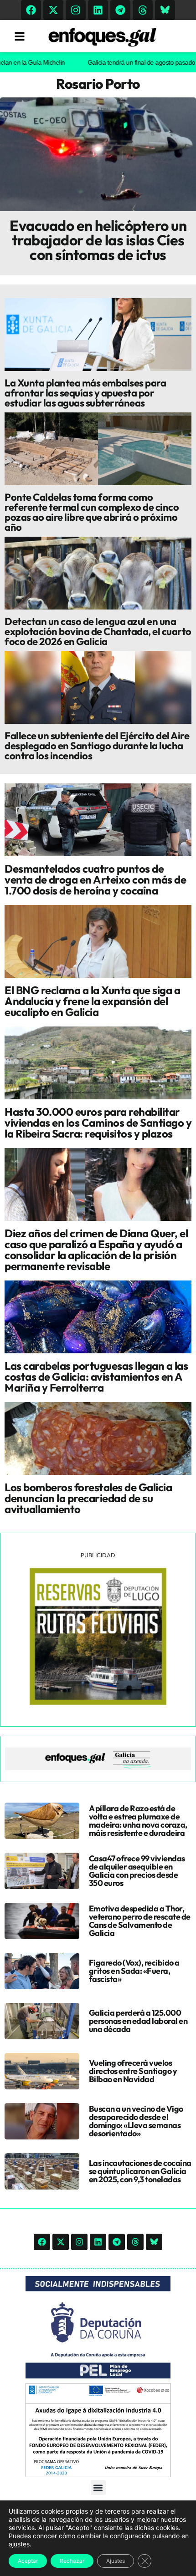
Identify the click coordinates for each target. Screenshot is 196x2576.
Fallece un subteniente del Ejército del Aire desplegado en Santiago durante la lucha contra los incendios (97, 746)
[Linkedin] (98, 10)
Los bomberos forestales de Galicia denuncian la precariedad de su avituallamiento (88, 1498)
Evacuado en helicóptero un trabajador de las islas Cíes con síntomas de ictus (98, 240)
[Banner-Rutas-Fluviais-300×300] (98, 1702)
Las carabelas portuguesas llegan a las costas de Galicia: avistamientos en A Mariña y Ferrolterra (96, 1377)
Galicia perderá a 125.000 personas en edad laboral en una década (138, 2021)
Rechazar (72, 2561)
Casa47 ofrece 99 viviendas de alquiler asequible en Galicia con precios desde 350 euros (137, 1871)
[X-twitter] (53, 10)
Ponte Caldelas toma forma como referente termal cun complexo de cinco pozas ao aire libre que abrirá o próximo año (92, 512)
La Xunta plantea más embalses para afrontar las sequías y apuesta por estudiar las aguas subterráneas (85, 393)
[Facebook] (31, 10)
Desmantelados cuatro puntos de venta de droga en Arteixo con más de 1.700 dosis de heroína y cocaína (95, 879)
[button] (98, 2487)
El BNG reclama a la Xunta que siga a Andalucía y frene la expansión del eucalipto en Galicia (92, 1001)
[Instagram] (76, 10)
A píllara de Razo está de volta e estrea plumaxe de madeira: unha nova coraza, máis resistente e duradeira (138, 1821)
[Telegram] (120, 10)
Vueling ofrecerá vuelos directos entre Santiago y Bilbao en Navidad (133, 2071)
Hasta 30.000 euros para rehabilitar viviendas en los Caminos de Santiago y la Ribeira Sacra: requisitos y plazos (98, 1123)
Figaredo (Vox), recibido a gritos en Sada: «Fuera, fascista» (134, 1971)
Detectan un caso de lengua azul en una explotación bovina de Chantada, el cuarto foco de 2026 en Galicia (98, 631)
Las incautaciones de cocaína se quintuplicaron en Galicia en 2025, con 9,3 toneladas (140, 2171)
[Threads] (143, 10)
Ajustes (116, 2561)
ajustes (19, 2544)
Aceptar (28, 2561)
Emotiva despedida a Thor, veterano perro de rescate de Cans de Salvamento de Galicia (140, 1921)
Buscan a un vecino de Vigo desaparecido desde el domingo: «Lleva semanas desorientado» (136, 2121)
